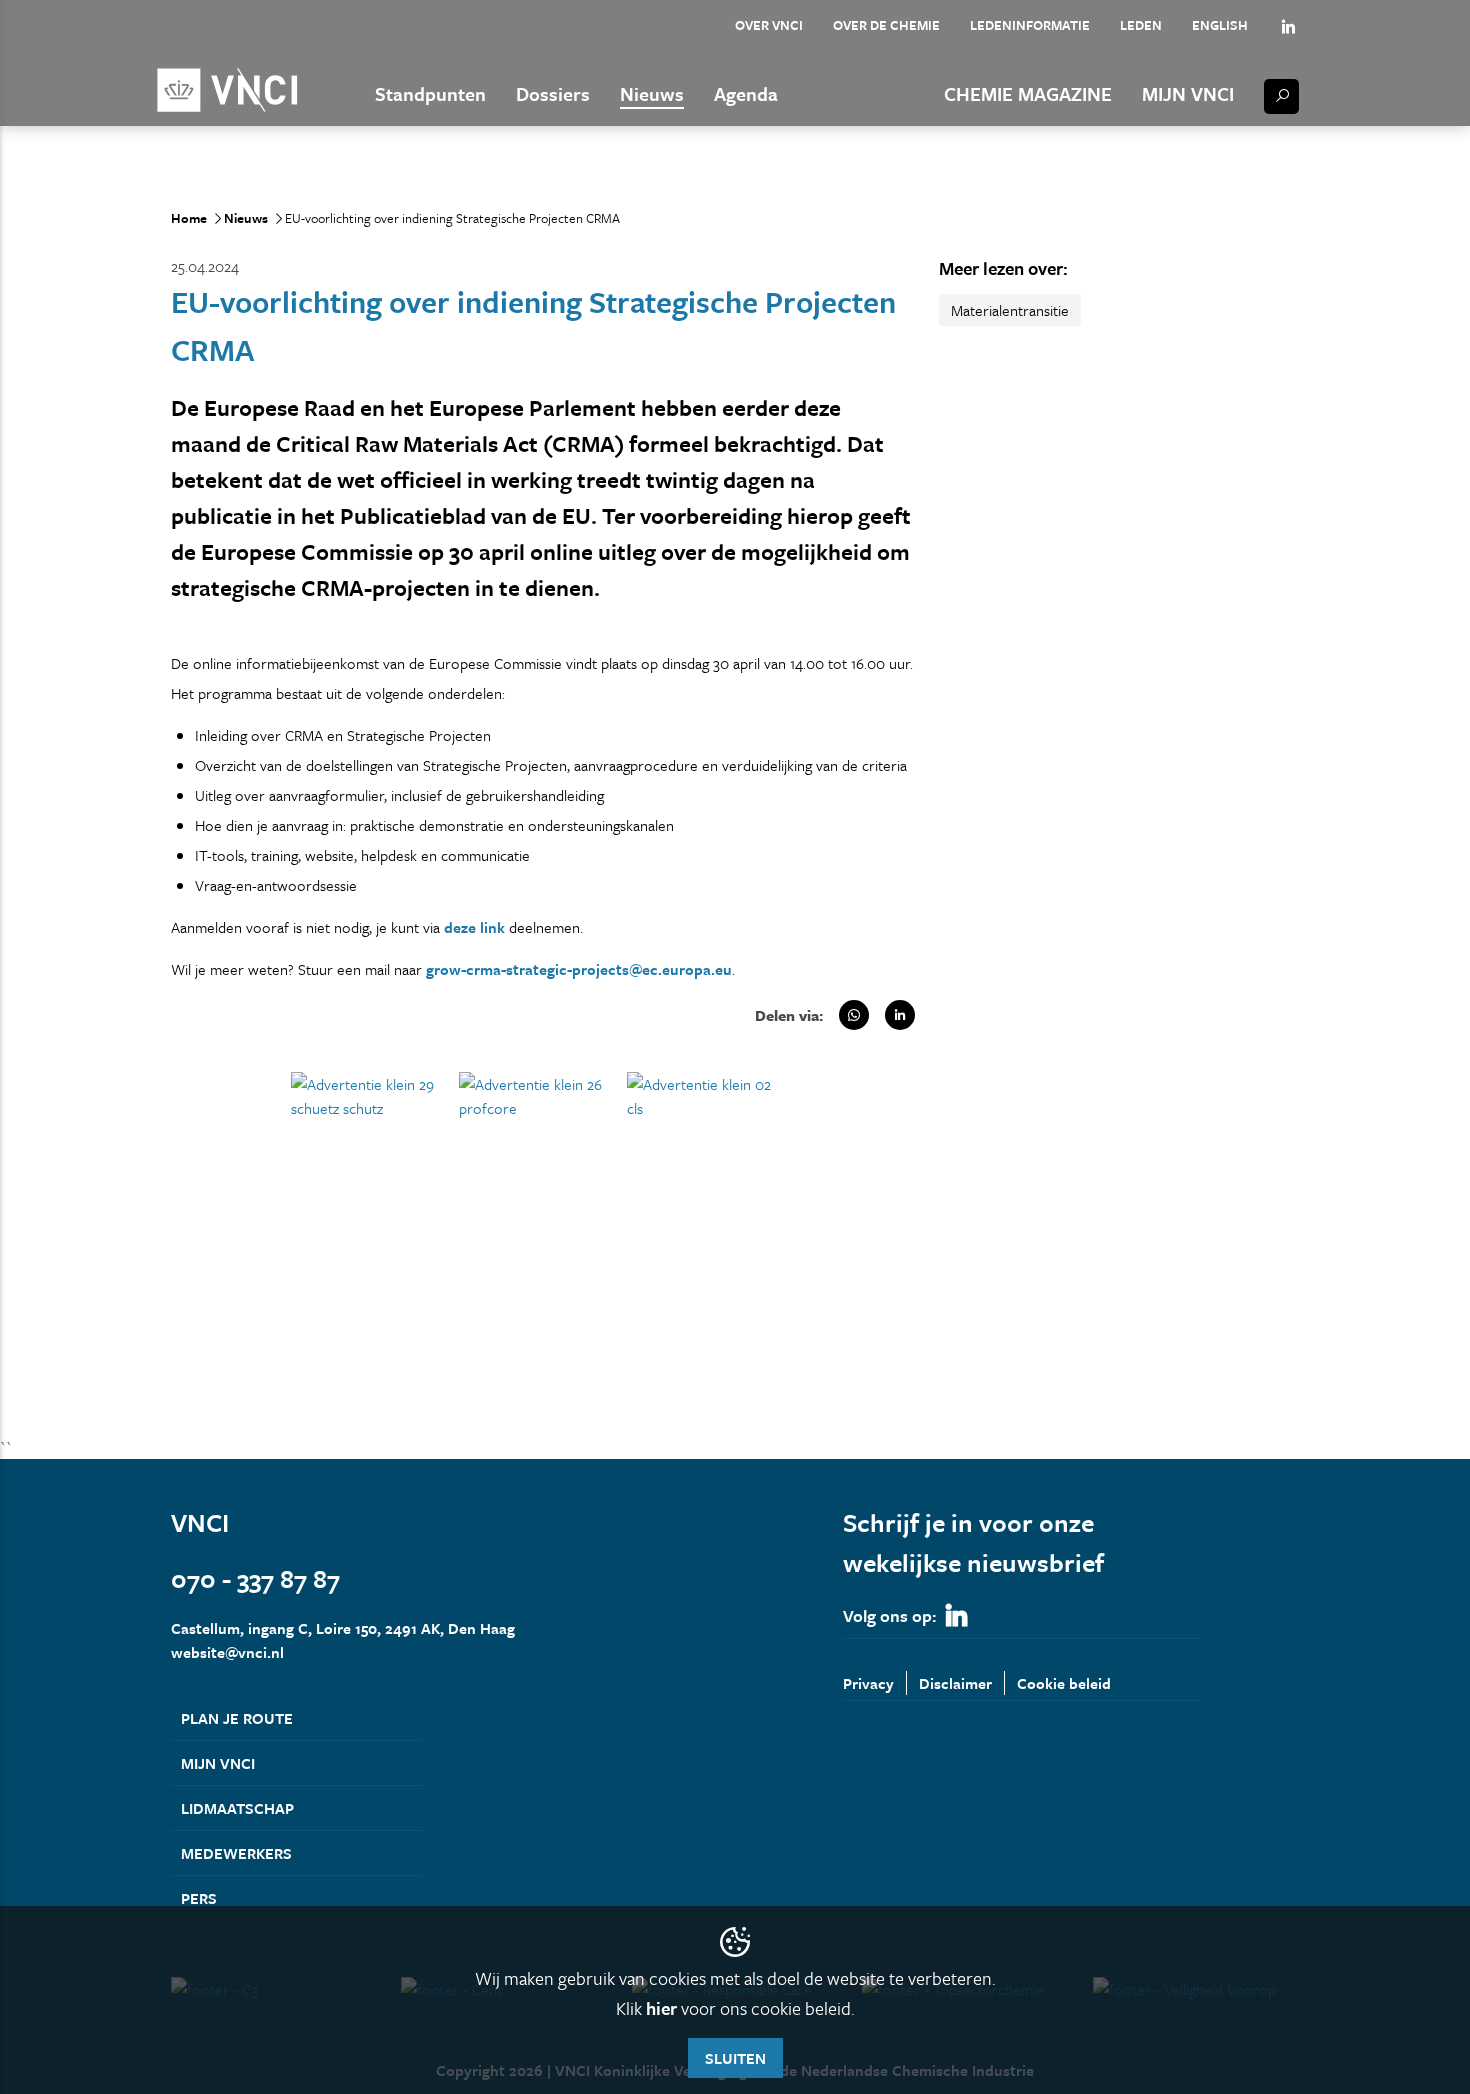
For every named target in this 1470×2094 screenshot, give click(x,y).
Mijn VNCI (1188, 93)
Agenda (746, 93)
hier (661, 2008)
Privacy (868, 1683)
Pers (199, 1898)
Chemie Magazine (1028, 93)
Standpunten (430, 93)
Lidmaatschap (237, 1808)
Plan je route (237, 1718)
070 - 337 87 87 (255, 1578)
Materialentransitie (1010, 310)
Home (189, 218)
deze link (474, 927)
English (1220, 25)
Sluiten (735, 2058)
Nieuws (652, 93)
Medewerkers (236, 1853)
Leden (1141, 25)
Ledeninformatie (1030, 25)
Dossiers (553, 93)
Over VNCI (769, 25)
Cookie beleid (1064, 1683)
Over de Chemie (886, 25)
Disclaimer (955, 1683)
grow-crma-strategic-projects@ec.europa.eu (579, 969)
